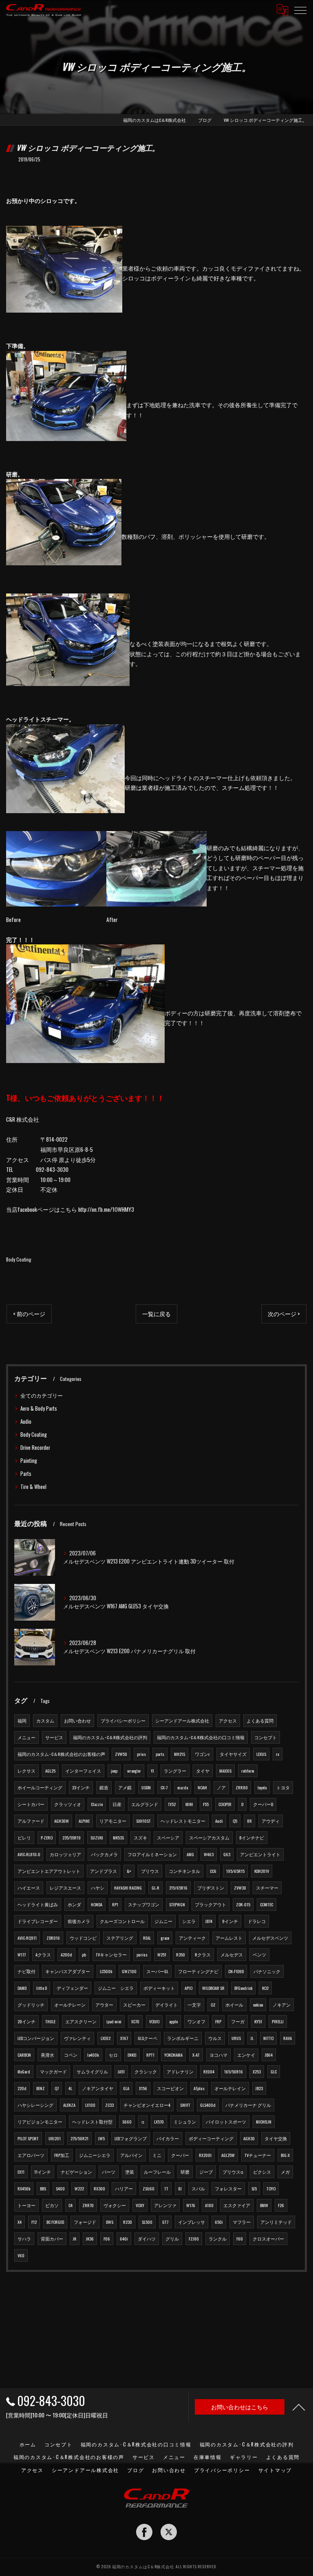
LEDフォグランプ (131, 2138)
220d (22, 2088)
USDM (146, 1787)
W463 (209, 1854)
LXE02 (106, 2038)
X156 (143, 2088)
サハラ (24, 2239)
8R (249, 1821)
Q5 (235, 1821)
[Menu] (300, 10)
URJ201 (55, 2138)
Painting (29, 1461)
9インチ (230, 1921)
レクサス (26, 1771)
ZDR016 (53, 1938)
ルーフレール (157, 2172)
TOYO (271, 2188)
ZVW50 (121, 1754)
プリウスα (233, 2172)
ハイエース (29, 1888)
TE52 (172, 1804)
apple (173, 2021)
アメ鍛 (125, 1787)
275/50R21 (79, 2138)
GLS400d (208, 2105)
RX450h (24, 2188)
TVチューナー (258, 2155)
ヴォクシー (115, 2205)
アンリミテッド (276, 2222)
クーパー (180, 2155)
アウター (104, 2005)
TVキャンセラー (111, 1954)
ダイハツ (147, 2239)
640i (124, 2239)
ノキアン (282, 2005)
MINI (189, 1804)
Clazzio (97, 1804)
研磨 (185, 2172)
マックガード (53, 2071)
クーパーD (263, 1804)
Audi (219, 1821)
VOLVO (154, 2021)
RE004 (209, 2071)
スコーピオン (170, 2088)
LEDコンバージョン (36, 2038)
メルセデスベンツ (270, 1938)
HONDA (97, 1904)
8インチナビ (252, 1837)
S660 (127, 2122)
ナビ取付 (26, 1971)
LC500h (106, 1971)
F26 (281, 2205)
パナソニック (267, 1971)
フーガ (238, 2021)
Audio (26, 1421)
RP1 (115, 1904)
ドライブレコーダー (38, 1921)
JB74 (209, 1921)
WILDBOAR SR (213, 1988)
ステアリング (120, 1938)
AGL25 (50, 1771)
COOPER (225, 1804)
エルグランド (145, 1804)
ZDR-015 (243, 1904)
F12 (34, 2222)
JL (252, 2038)
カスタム (45, 1720)
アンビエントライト (260, 1854)
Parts (26, 1474)
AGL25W (228, 2155)
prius (141, 1754)
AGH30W (62, 1821)
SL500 (147, 2222)
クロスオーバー (268, 2239)
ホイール (234, 2005)
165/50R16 (234, 2071)
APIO (188, 1988)
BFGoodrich (243, 1988)
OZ (213, 2005)
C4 (71, 2205)
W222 (79, 2188)
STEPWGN (177, 1904)
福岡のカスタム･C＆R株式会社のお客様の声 (61, 1754)
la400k (93, 2055)
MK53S (118, 1837)
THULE (50, 2021)
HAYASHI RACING (128, 1888)
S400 (60, 2188)
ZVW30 (240, 1888)
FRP (218, 2021)
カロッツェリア (65, 1854)
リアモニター (113, 1821)
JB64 (269, 2055)
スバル (198, 2188)
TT (166, 2188)
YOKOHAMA (173, 2055)
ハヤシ (98, 1888)
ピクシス (262, 2172)
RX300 (99, 2188)
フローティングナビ (198, 1971)
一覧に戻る (156, 1314)
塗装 (130, 2172)
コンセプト (266, 1737)
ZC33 (109, 2105)
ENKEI (132, 2055)
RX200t (205, 2155)
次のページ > (284, 1314)
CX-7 (164, 1787)
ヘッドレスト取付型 (92, 2122)
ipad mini (114, 2021)
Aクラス (43, 1954)
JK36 (90, 2239)
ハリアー (124, 2188)
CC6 (213, 1871)
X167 (124, 2038)
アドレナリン (180, 2071)
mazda (183, 1787)
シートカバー (31, 1804)
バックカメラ (104, 1854)
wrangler (134, 1771)
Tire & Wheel (33, 1487)
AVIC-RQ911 (27, 1938)
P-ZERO (47, 1837)
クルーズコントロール (122, 1921)
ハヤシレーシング (35, 2105)
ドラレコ (257, 1921)
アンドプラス (104, 1871)
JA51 (121, 2071)
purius (142, 1954)
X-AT (196, 2055)
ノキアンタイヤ (98, 2088)
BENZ (41, 2088)
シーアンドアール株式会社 (182, 1720)
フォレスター (228, 2188)
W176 (191, 2205)
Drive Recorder (35, 1448)
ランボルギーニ (183, 2038)
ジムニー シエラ (116, 1988)
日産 (117, 1804)
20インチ (26, 2021)
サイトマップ (275, 2470)
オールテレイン (230, 2088)
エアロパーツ (31, 2155)
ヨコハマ (218, 2055)
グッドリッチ (31, 2005)
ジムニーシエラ (95, 2155)
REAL (147, 1938)
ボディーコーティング (211, 2138)
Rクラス (203, 1954)
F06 (107, 2239)
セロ (113, 2055)
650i (219, 2222)
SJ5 (254, 2188)
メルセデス (232, 1954)
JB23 (259, 2088)
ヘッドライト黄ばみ (38, 1904)
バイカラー (168, 2138)
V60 (21, 2255)
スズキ (140, 1837)
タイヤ (203, 1771)
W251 (162, 1954)
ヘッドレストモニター (183, 1821)
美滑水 (47, 2055)
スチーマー (267, 1888)
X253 (257, 2071)
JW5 (101, 2138)
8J (180, 2188)
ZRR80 (242, 1787)
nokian (258, 2005)
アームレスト (229, 1938)
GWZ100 (129, 1971)
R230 (128, 2222)
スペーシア (168, 1837)
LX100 (90, 2105)
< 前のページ (29, 1314)
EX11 (21, 2172)
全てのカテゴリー (42, 1395)
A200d (66, 1954)
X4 (20, 2222)
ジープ (206, 2172)
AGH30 (249, 2138)
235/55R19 (72, 1837)
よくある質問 (260, 1720)
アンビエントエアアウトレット (49, 1871)
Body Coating (19, 1259)
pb (84, 1954)
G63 (227, 1854)
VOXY (140, 2205)
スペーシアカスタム (209, 1837)
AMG (190, 1854)
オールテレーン (70, 2005)
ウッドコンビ (83, 1938)
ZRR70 (88, 2205)
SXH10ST (143, 1821)
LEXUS (261, 1754)
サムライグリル (92, 2071)
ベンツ (259, 1954)
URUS (236, 2038)
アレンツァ (165, 2205)
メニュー (26, 1737)
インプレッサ (192, 2222)
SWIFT (185, 2105)
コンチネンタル (184, 1871)
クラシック (146, 2071)
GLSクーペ (148, 2038)
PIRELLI (278, 2021)
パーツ (109, 2172)
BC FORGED (55, 2222)
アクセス (228, 1720)
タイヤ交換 (276, 2138)
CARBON (24, 2055)
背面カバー (52, 2239)
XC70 (135, 2021)
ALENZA (69, 2105)
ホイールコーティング (40, 1787)
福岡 (22, 1720)
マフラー (242, 2222)
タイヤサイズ (233, 1754)
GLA (126, 2088)
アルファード (31, 1821)
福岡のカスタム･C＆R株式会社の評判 (110, 1737)
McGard (24, 2071)
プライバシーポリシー (123, 1720)
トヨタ (283, 1787)
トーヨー (26, 2205)
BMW (264, 2205)
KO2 (265, 1988)
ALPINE (84, 1821)
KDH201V (262, 1871)
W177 (22, 1954)
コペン (71, 2055)
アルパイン (131, 2155)
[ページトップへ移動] (299, 2407)
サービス (54, 1737)
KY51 (258, 2021)
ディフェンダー (72, 1988)
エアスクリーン (81, 2021)
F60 (240, 2239)
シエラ (189, 1921)
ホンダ (74, 1904)
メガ (285, 2172)
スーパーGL (157, 1971)
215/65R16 (178, 1888)
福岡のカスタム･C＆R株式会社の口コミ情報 (201, 1737)
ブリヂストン (211, 1888)
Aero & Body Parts (39, 1408)
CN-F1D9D (236, 1971)
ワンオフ (196, 2021)
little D (42, 1988)
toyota (262, 1787)
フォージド (85, 2222)
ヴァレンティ (77, 2038)
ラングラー (175, 1771)
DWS (110, 2222)
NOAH (202, 1787)
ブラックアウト (211, 1904)
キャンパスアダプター (68, 1971)
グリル (172, 2239)
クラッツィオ (68, 1804)
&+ (129, 1871)
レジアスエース (65, 1888)
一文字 (194, 2005)
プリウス (150, 1871)
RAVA (288, 2038)
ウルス (215, 2038)
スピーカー (134, 2005)
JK (75, 2239)
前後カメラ (79, 1921)
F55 (206, 1804)
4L (70, 2088)
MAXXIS (225, 1771)
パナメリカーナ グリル (248, 2105)
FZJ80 (194, 2239)
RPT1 (150, 2055)
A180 (209, 2205)
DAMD (22, 1988)
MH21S (180, 1754)
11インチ (43, 2172)
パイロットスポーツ (226, 2122)
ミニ (157, 2155)
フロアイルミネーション (152, 1854)
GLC (274, 2071)
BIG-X (285, 2155)
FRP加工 (62, 2155)
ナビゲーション (76, 2172)
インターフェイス (83, 1771)
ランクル (218, 2239)
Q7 (57, 2088)
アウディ (271, 1821)
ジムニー (163, 1921)
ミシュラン (185, 2122)
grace (165, 1938)
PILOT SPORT (28, 2138)
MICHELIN (264, 2122)
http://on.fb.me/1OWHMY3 (106, 1209)
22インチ (81, 1787)
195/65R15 (235, 1871)
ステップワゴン (144, 1904)
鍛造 (104, 1787)
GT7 (165, 2222)
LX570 (159, 2122)
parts (160, 1754)
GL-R (155, 1888)
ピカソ (52, 2205)
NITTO (268, 2038)
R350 (181, 1954)
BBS (43, 2188)
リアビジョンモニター (40, 2122)
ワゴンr (202, 1754)
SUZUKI (97, 1837)
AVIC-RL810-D (29, 1854)
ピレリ (24, 1837)
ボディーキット (159, 1988)
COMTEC (267, 1904)
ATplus (199, 2088)
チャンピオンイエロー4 (147, 2105)
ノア (221, 1787)
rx (278, 1754)
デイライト (166, 2005)
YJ (152, 1771)
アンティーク (192, 1938)
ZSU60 (149, 2188)
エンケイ (246, 2055)
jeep (114, 1771)
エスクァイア (237, 2205)
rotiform (248, 1771)
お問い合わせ (77, 1720)
